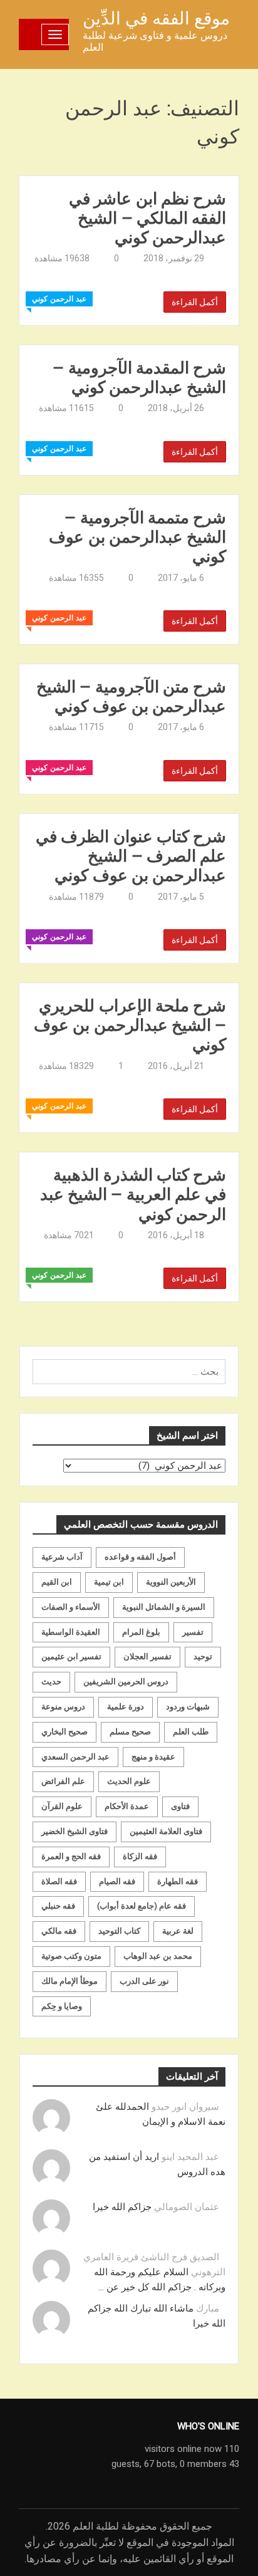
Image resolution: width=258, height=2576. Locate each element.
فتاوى (180, 1806)
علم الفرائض (63, 1781)
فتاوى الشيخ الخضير (75, 1831)
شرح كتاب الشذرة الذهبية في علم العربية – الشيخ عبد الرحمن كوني (133, 1194)
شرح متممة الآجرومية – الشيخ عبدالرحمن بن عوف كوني (137, 537)
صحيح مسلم (130, 1732)
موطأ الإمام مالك (70, 1981)
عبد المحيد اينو (190, 2157)
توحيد (203, 1656)
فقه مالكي (59, 1931)
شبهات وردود (188, 1707)
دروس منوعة (63, 1707)
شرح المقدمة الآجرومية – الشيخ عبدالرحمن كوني (139, 377)
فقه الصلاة (59, 1881)
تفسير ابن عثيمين (71, 1656)
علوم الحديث (129, 1781)
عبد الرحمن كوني (59, 299)
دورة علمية (126, 1707)
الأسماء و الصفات (71, 1607)
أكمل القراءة (195, 302)
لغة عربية (178, 1931)
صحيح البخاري (64, 1732)
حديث (51, 1682)
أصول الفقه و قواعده (140, 1557)
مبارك (208, 2308)
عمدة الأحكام (127, 1806)
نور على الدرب (144, 1981)
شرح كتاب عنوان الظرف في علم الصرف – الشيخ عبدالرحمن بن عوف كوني (131, 856)
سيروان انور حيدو (185, 2107)
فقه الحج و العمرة (71, 1856)
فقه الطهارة (178, 1881)
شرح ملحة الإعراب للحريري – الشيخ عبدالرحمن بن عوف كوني (130, 1025)
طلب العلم (191, 1732)
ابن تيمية (109, 1582)
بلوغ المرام (141, 1632)
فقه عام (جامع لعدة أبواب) (142, 1906)
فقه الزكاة (140, 1856)
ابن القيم (57, 1582)
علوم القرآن (62, 1806)
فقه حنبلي (58, 1906)
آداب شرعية (62, 1557)
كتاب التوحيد (119, 1931)
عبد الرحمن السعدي (75, 1757)
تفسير (193, 1632)
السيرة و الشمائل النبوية (164, 1607)
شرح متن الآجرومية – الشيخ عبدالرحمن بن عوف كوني (131, 696)
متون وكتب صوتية (71, 1956)
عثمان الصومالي (187, 2207)
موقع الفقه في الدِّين (156, 18)
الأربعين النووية (171, 1582)
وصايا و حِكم (62, 2006)
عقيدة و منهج (153, 1757)
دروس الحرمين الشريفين (126, 1682)
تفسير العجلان (147, 1656)
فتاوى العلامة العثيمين (166, 1831)
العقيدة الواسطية (71, 1632)
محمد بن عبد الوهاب (158, 1956)
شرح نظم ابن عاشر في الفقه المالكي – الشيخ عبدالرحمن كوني (147, 218)
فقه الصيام (117, 1881)
